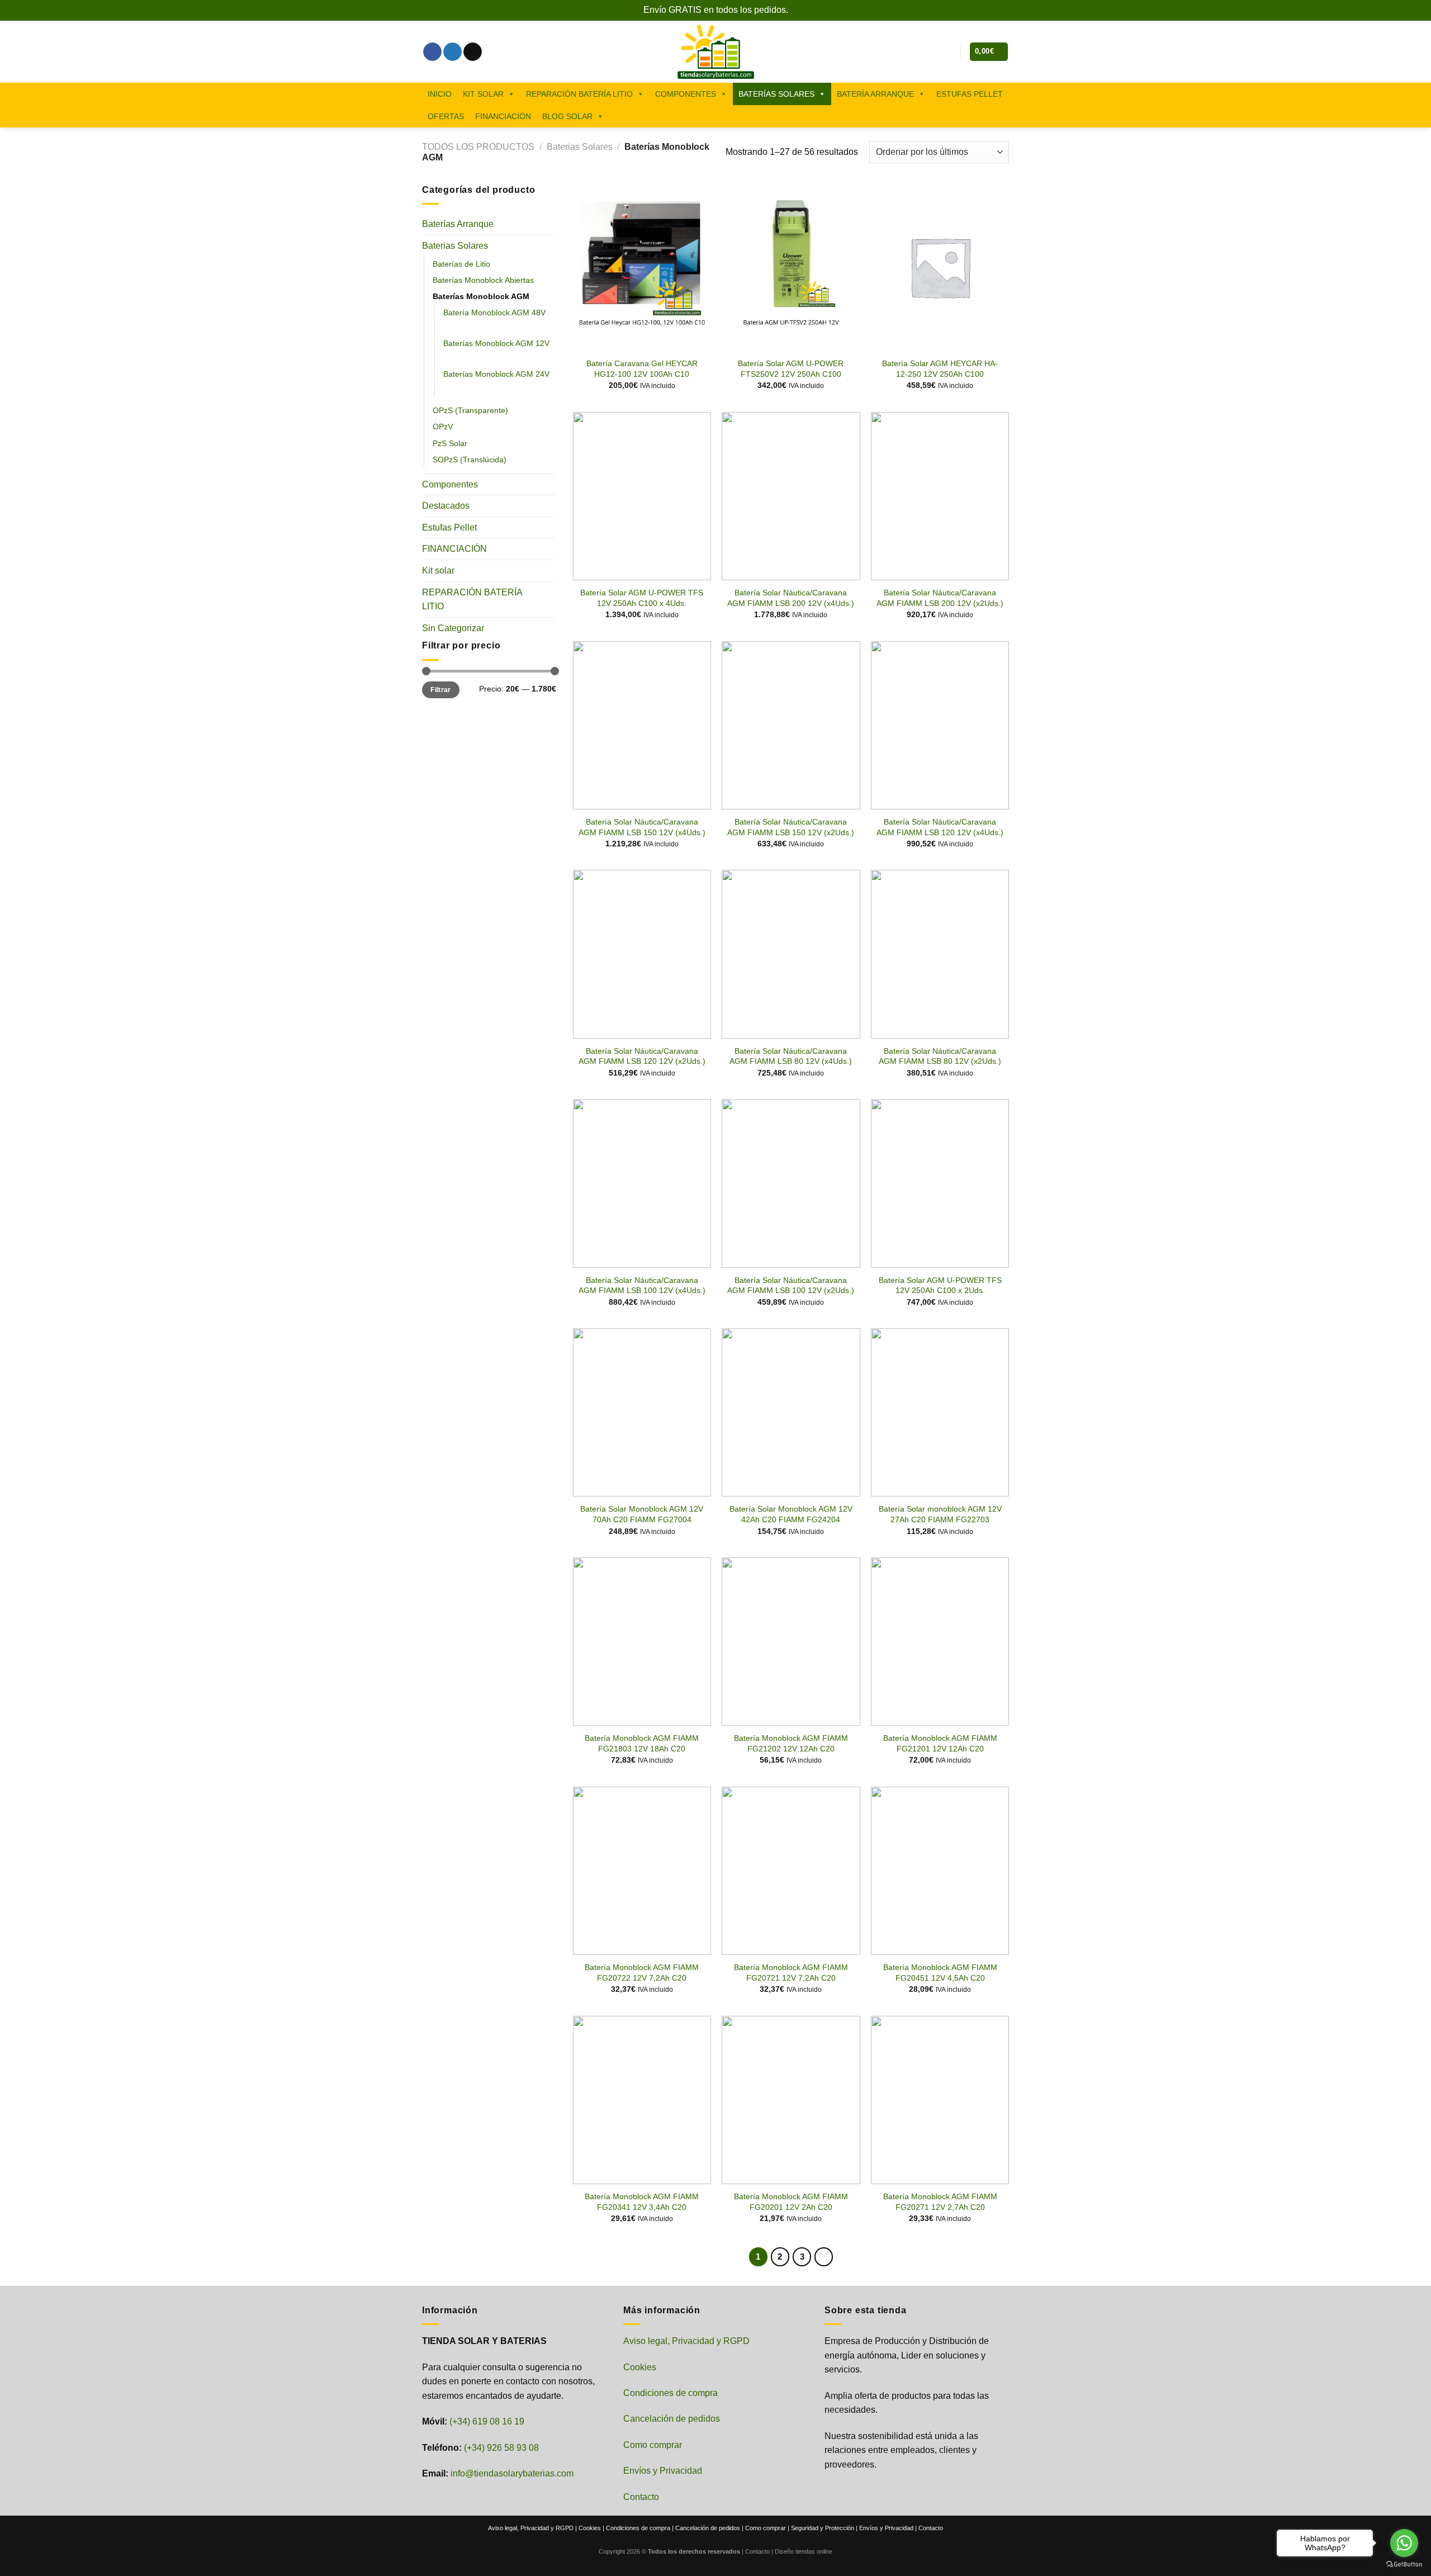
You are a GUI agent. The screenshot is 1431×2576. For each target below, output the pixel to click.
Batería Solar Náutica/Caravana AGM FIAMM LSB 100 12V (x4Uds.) (642, 1285)
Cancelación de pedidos (672, 2419)
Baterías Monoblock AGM (481, 296)
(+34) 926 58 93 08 (501, 2448)
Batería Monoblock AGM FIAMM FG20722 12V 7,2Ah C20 (642, 1973)
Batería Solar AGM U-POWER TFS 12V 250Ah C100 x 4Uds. (642, 598)
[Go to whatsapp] (1404, 2543)
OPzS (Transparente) (470, 410)
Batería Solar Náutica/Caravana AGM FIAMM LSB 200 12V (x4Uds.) (791, 598)
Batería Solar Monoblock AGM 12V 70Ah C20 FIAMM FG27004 (642, 1514)
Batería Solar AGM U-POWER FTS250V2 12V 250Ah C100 (791, 369)
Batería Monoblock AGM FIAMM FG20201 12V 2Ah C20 (791, 2202)
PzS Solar (450, 443)
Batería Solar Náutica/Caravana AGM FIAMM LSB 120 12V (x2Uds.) (642, 1056)
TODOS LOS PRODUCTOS (478, 147)
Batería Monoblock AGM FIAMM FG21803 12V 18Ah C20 (642, 1743)
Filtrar (441, 689)
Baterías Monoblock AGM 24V (496, 374)
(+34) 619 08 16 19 (487, 2421)
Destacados (446, 506)
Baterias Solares (580, 147)
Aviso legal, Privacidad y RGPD (686, 2341)
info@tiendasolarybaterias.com (512, 2473)
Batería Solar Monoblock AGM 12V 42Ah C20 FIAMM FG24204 (791, 1514)
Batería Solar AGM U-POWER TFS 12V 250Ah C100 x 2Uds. (940, 1285)
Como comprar (653, 2445)
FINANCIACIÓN (503, 116)
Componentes (450, 484)
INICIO (440, 94)
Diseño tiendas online (804, 2551)
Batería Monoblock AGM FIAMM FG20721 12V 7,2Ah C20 (791, 1973)
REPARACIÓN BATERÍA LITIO (579, 94)
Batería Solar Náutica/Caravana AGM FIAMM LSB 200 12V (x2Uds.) (940, 598)
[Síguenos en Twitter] (452, 52)
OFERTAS (446, 116)
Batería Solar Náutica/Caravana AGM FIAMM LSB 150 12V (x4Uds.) (642, 827)
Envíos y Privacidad (663, 2471)
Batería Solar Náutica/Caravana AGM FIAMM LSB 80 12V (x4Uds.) (791, 1056)
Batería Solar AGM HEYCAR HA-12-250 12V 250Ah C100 (940, 369)
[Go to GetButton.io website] (1404, 2565)
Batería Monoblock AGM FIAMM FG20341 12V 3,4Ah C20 (642, 2202)
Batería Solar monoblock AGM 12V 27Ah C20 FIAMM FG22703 (940, 1514)
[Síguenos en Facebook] (432, 52)
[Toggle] (552, 224)
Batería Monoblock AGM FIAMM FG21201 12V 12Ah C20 (940, 1743)
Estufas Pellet (449, 527)
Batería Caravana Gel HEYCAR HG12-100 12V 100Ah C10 (642, 369)
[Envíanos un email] (473, 52)
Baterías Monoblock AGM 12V (496, 343)
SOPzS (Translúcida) (470, 459)
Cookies (640, 2367)
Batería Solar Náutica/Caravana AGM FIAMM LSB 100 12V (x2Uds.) (791, 1285)
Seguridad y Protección (823, 2528)
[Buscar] (929, 51)
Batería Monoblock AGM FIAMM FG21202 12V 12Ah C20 (791, 1743)
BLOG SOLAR (567, 116)
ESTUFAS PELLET (970, 94)
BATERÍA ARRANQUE (875, 94)
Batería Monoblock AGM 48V (494, 312)
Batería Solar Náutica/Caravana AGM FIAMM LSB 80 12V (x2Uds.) (940, 1056)
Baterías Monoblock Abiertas (483, 280)
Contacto (641, 2497)
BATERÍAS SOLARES (776, 94)
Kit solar (438, 570)
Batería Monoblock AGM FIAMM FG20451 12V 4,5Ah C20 (940, 1973)
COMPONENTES (686, 94)
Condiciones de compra (671, 2393)
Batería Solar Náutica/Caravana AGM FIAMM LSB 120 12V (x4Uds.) (940, 827)
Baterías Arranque (458, 224)
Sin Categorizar (453, 628)
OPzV (443, 427)
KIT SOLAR (483, 94)
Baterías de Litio (461, 264)
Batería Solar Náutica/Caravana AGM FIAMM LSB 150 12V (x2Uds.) (791, 827)
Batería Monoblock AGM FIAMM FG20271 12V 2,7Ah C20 (940, 2202)
